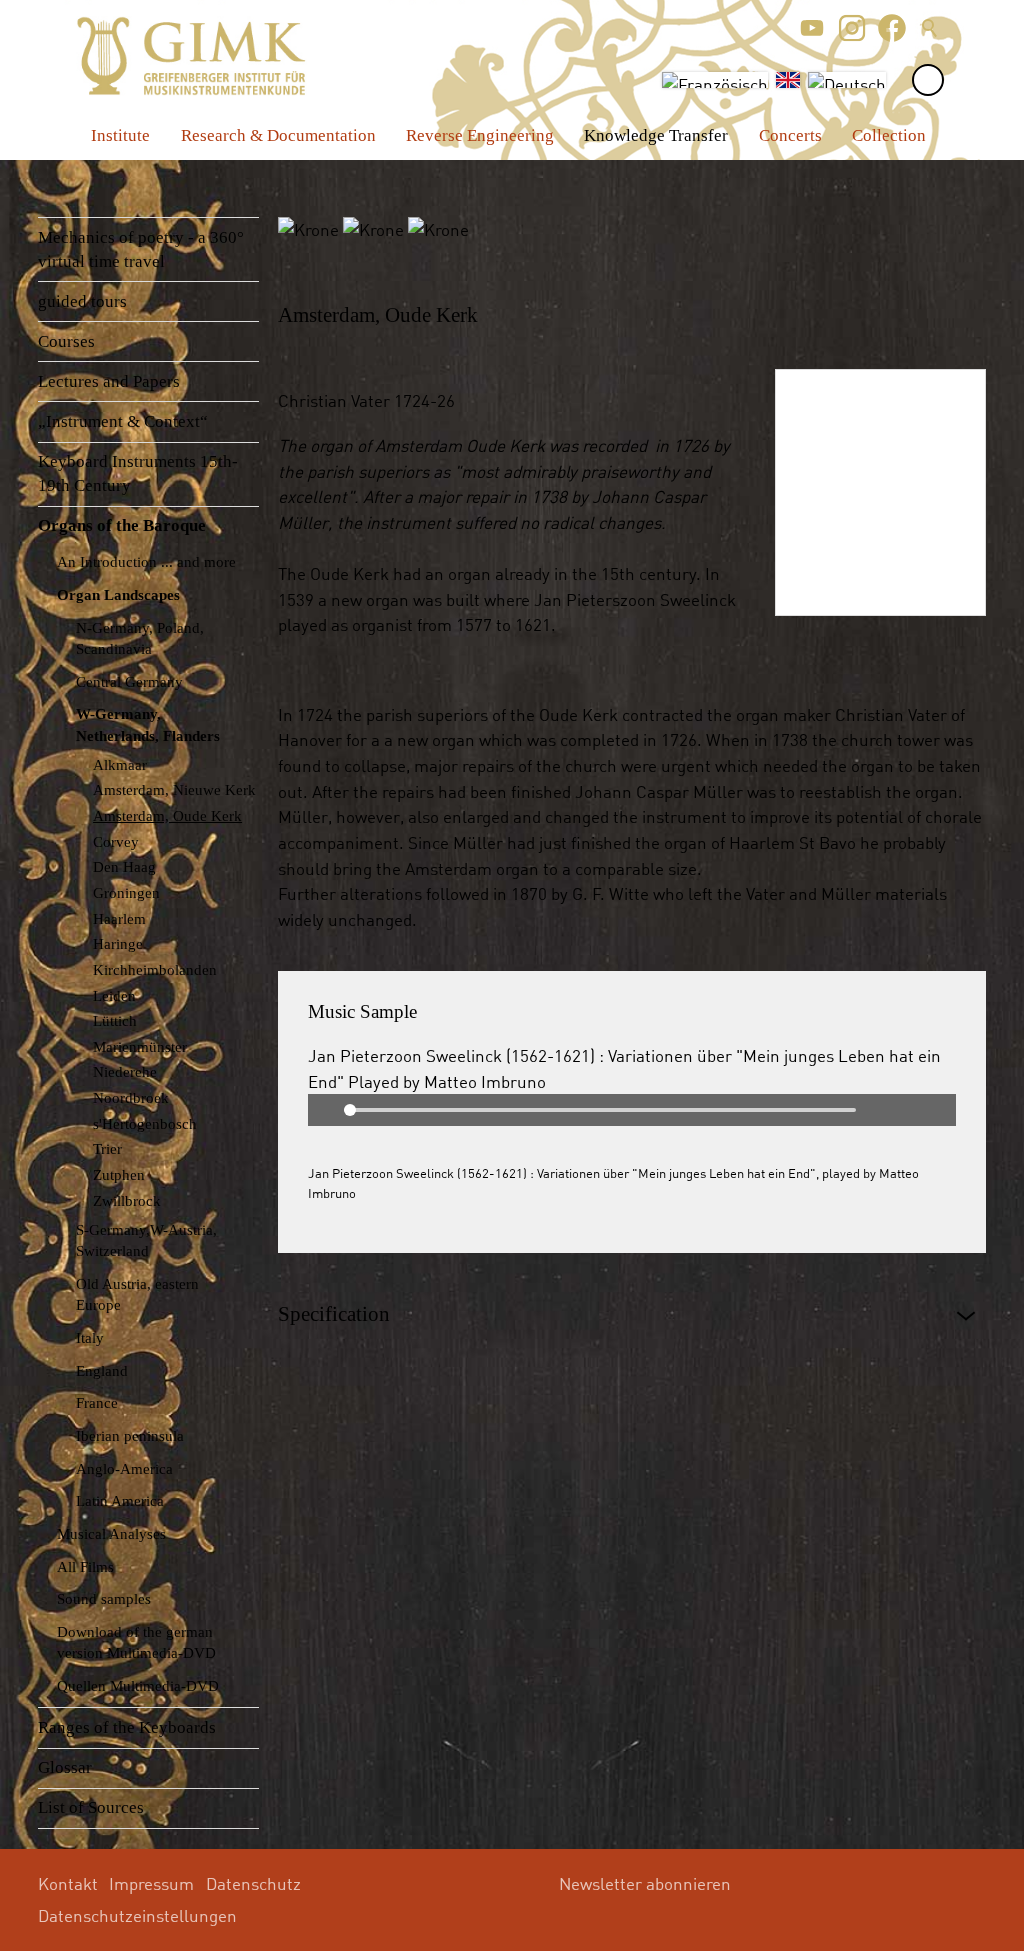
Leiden (114, 995)
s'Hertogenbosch (145, 1123)
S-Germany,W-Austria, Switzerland (146, 1240)
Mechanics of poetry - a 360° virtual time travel (141, 249)
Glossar (65, 1767)
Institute (120, 135)
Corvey (116, 841)
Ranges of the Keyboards (127, 1727)
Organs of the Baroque (122, 525)
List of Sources (91, 1807)
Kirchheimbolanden (155, 969)
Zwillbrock (127, 1200)
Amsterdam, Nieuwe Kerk (174, 789)
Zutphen (119, 1174)
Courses (66, 341)
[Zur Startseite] (191, 56)
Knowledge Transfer (656, 135)
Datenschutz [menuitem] (253, 1883)
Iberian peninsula (130, 1435)
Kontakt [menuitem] (68, 1883)
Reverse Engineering (480, 135)
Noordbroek (131, 1097)
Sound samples (104, 1598)
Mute (940, 1110)
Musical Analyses (111, 1533)
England (102, 1370)
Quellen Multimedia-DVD (138, 1685)
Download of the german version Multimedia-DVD (136, 1642)
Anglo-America (124, 1468)
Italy (90, 1337)
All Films (85, 1566)
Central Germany (129, 681)
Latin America (120, 1500)
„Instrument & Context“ (123, 421)
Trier (107, 1148)
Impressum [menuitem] (151, 1883)
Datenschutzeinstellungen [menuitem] (137, 1915)
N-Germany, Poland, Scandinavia (140, 638)
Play (324, 1110)
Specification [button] (334, 1314)
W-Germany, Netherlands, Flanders (148, 724)
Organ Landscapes (118, 594)
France (97, 1402)
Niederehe (125, 1071)
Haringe (118, 943)
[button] (812, 28)
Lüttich (115, 1020)
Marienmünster (140, 1046)
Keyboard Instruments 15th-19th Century (138, 473)
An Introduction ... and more (146, 561)
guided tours (82, 301)
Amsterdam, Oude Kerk (167, 815)
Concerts (790, 135)
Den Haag (124, 866)
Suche (930, 28)
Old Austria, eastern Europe (137, 1294)
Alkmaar (120, 764)
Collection (889, 135)
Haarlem (119, 918)
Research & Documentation (278, 135)
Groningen (126, 892)
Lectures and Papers (109, 381)
